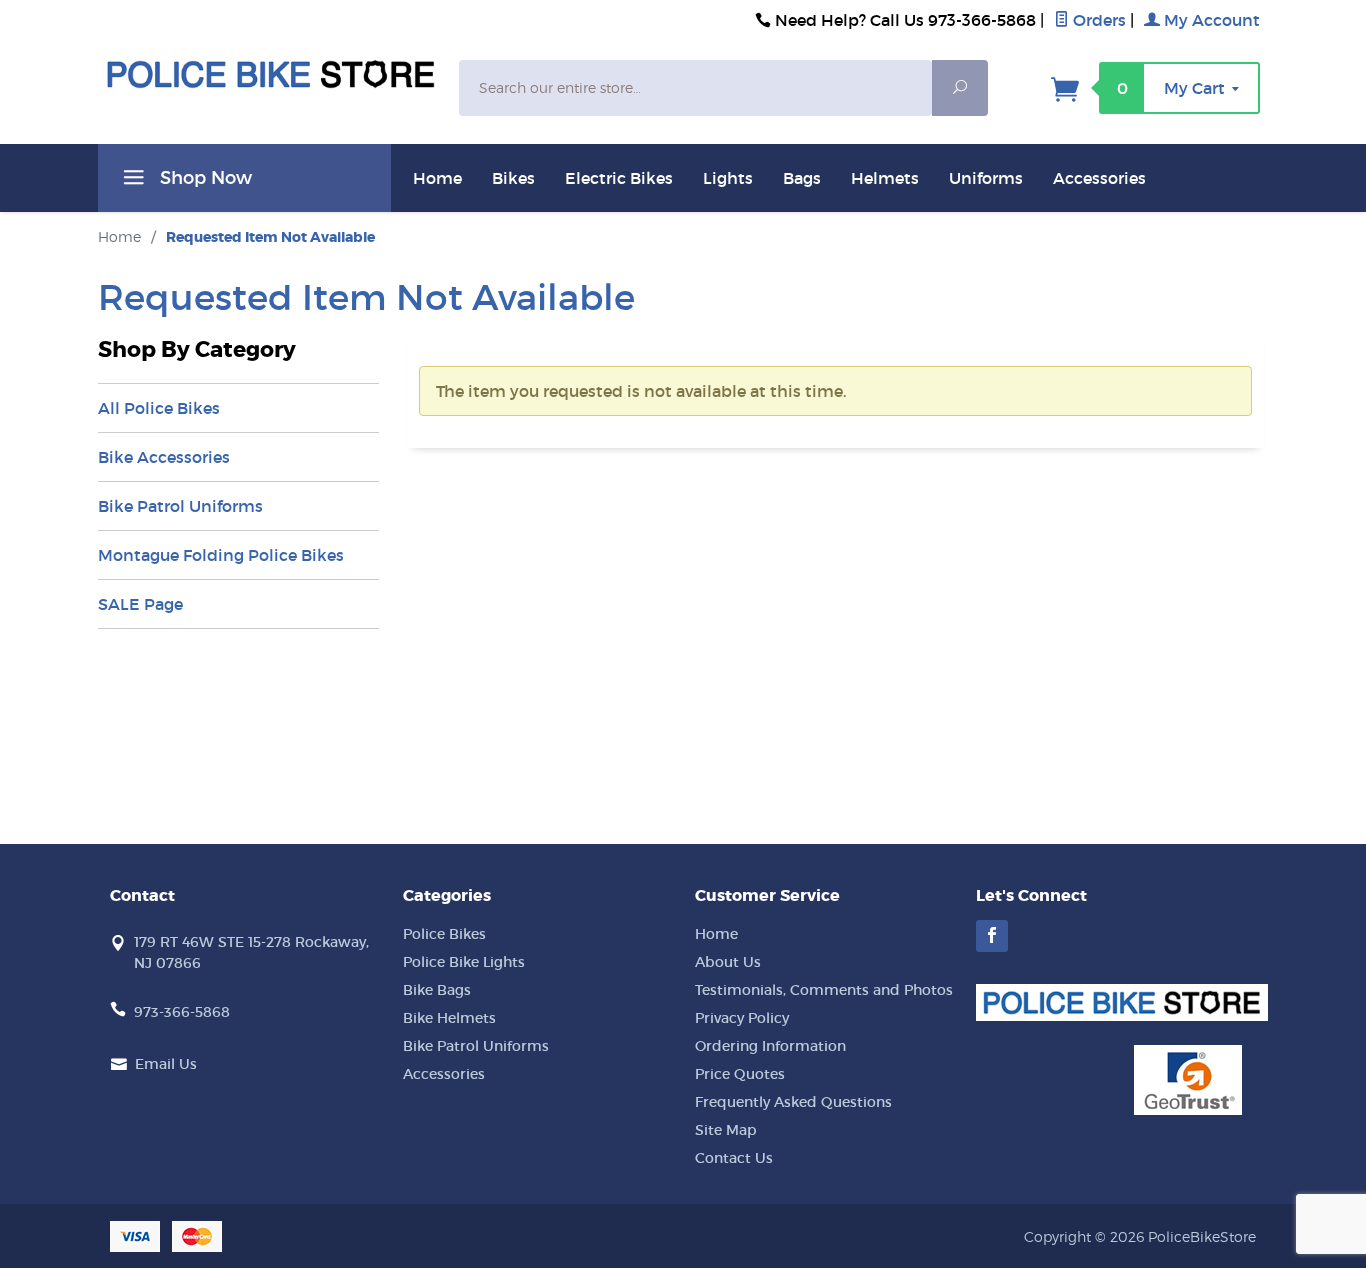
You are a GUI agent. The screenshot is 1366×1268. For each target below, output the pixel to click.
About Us (728, 962)
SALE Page (140, 604)
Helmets (885, 178)
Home (437, 178)
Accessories (1099, 178)
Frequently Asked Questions (793, 1102)
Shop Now (203, 178)
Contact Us (734, 1158)
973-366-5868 (182, 1012)
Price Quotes (740, 1074)
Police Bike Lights (464, 962)
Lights (728, 178)
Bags (802, 178)
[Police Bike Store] (270, 74)
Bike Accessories (164, 457)
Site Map (726, 1130)
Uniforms (986, 178)
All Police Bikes (159, 408)
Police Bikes (444, 934)
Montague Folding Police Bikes (221, 555)
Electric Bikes (619, 178)
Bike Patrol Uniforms (180, 506)
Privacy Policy (742, 1018)
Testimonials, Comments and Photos (824, 990)
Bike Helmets (449, 1018)
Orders (1097, 20)
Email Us (166, 1064)
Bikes (513, 178)
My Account (1210, 20)
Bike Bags (437, 990)
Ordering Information (770, 1046)
